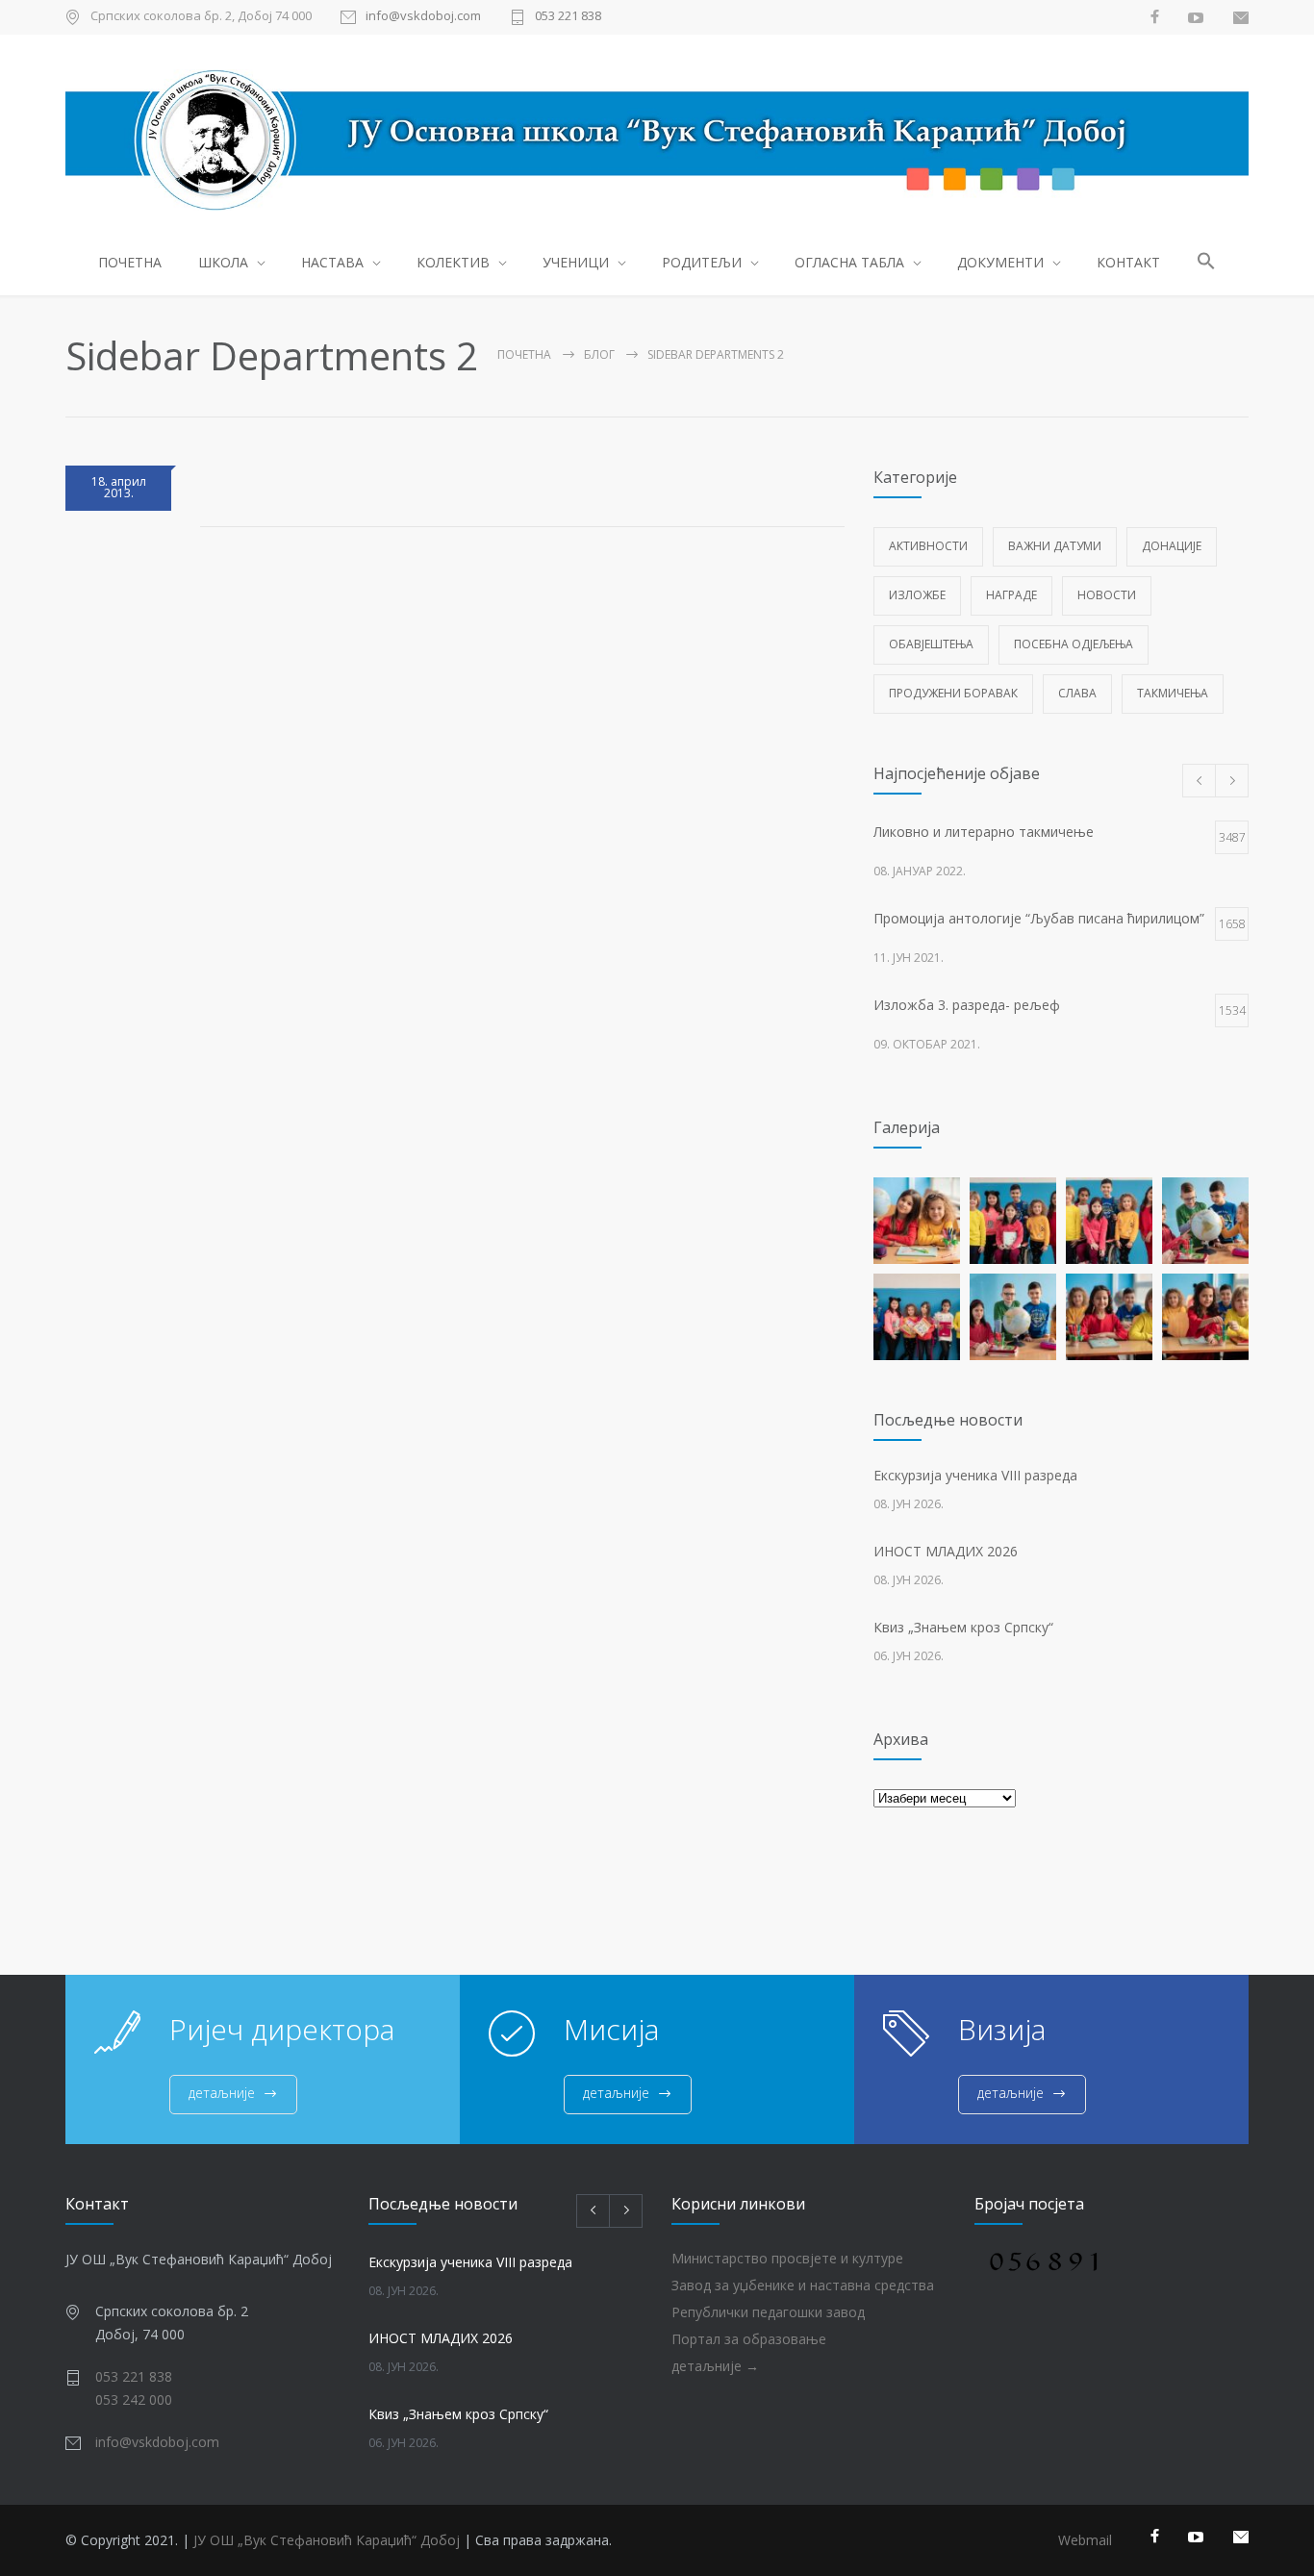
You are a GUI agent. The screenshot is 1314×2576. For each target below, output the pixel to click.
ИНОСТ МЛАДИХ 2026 (946, 1551)
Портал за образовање (749, 2339)
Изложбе (917, 595)
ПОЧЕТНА (130, 262)
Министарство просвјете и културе (787, 2258)
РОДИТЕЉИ (702, 262)
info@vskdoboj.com (423, 17)
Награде (1011, 595)
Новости (1107, 595)
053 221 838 (568, 17)
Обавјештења (931, 644)
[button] (1207, 264)
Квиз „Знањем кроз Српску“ (963, 1627)
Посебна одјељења (1074, 644)
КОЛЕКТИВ (453, 262)
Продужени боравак (953, 693)
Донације (1172, 546)
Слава (1077, 693)
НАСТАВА (332, 262)
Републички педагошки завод (768, 2312)
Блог (599, 354)
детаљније (222, 2093)
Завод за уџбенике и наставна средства (803, 2285)
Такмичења (1173, 693)
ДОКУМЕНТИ (1000, 262)
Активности (928, 546)
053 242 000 (134, 2399)
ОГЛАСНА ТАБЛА (849, 262)
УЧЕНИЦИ (576, 262)
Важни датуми (1055, 546)
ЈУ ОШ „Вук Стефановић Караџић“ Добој (327, 2540)
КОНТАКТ (1128, 262)
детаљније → (715, 2366)
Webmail (1085, 2540)
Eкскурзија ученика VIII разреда (975, 1475)
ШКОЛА (223, 262)
